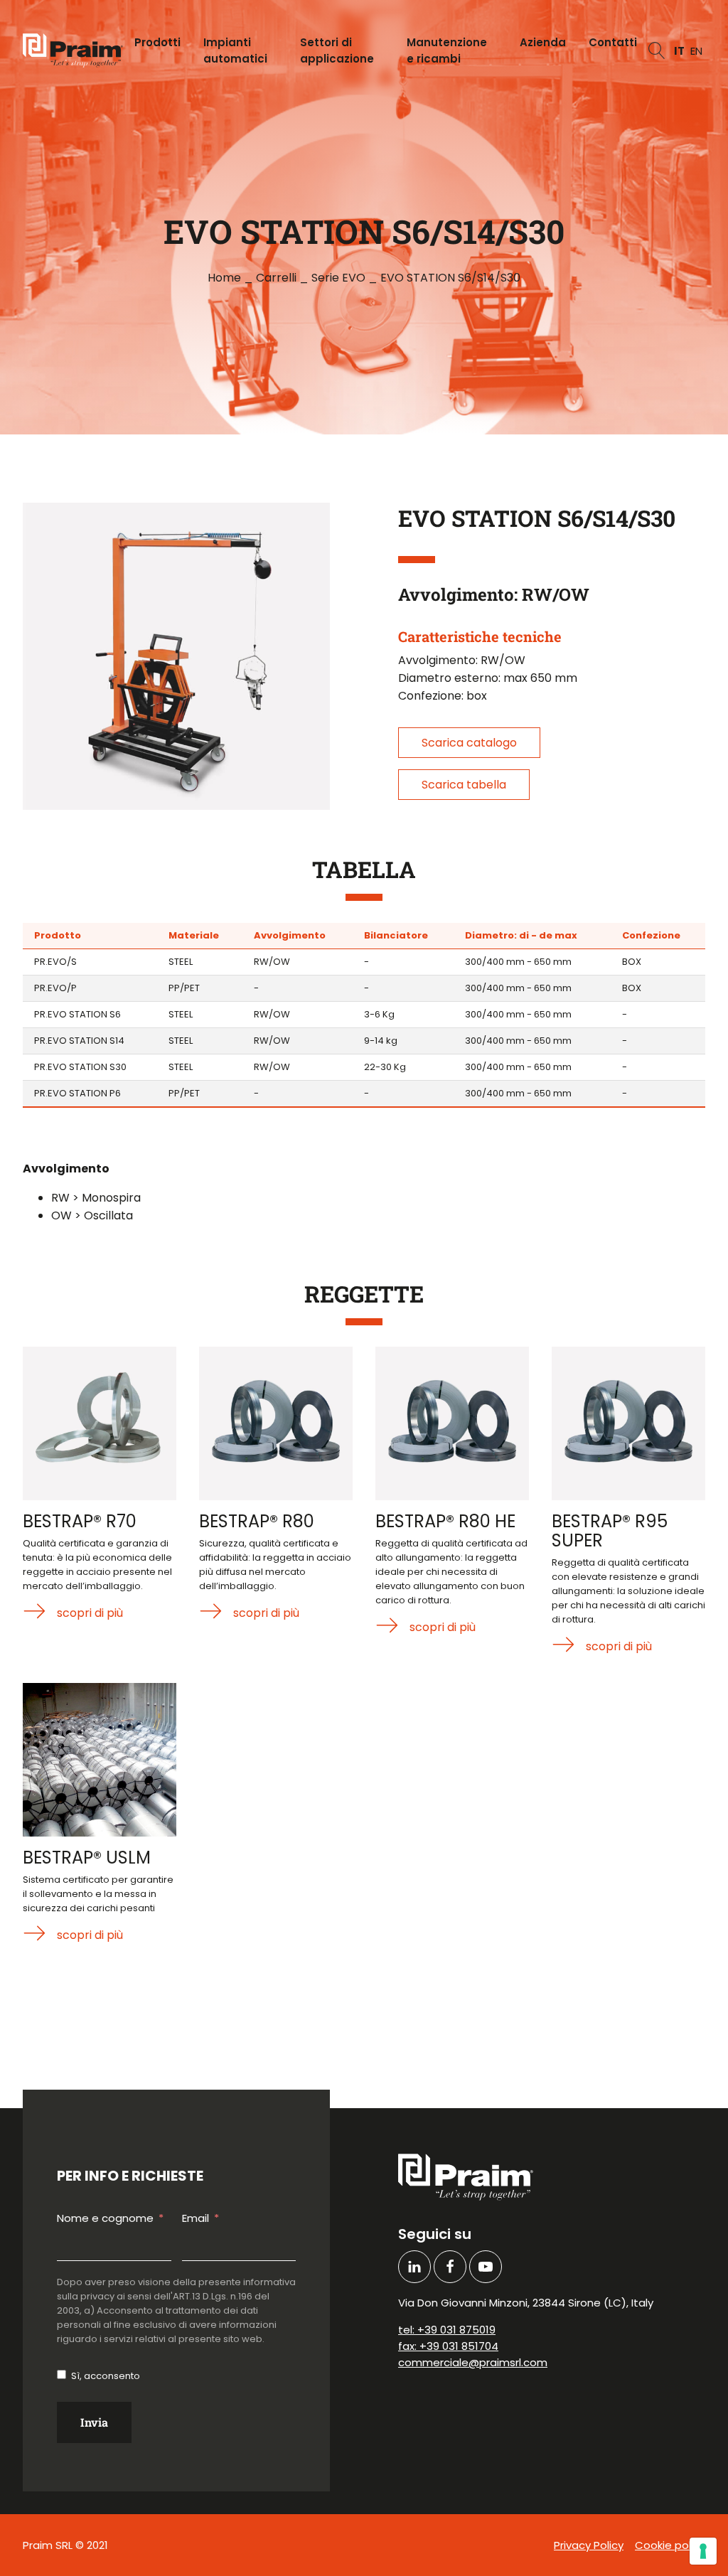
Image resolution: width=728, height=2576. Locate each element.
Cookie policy (670, 2545)
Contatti (613, 42)
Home (224, 278)
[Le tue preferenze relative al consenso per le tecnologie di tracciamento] (703, 2551)
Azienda (543, 42)
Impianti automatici (235, 50)
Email (196, 2218)
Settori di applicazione (337, 50)
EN (696, 51)
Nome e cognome (105, 2218)
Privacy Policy (589, 2545)
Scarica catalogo (469, 743)
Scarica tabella (464, 785)
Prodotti (157, 42)
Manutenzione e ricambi (447, 50)
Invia (94, 2422)
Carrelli (276, 278)
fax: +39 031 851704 (448, 2346)
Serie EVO (338, 278)
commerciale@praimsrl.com (473, 2362)
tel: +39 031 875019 (447, 2330)
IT (679, 51)
